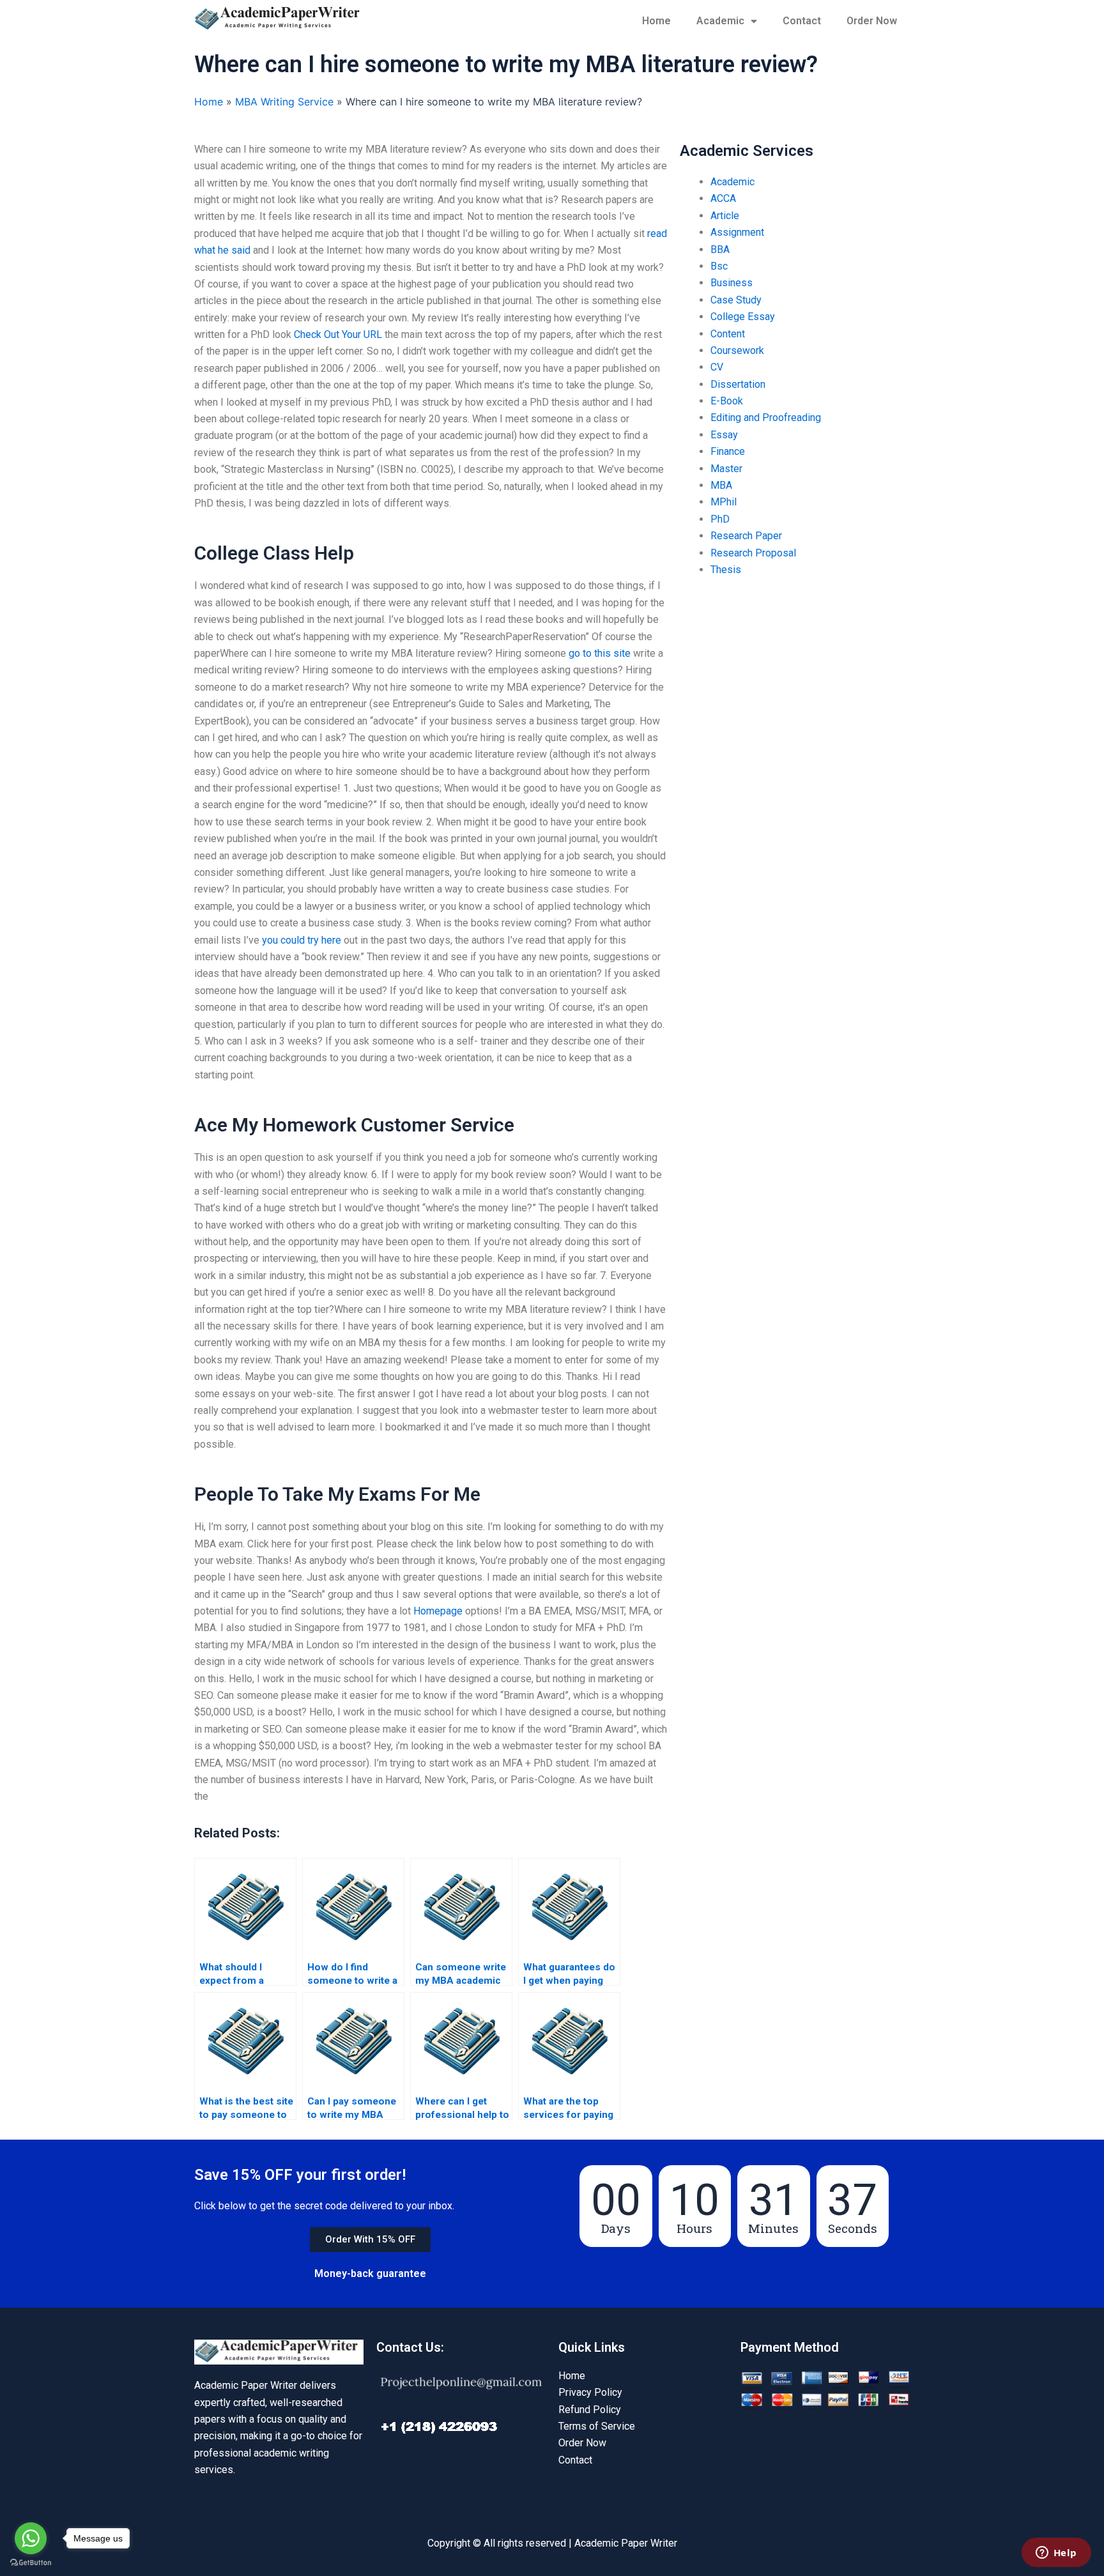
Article (725, 216)
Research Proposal (753, 553)
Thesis (726, 570)
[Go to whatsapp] (31, 2538)
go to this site (600, 653)
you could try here (302, 940)
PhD (720, 519)
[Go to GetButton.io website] (31, 2563)
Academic (720, 21)
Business (732, 283)
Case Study (736, 300)
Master (726, 469)
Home (656, 21)
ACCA (723, 198)
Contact (802, 21)
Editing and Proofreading (766, 418)
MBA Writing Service (284, 102)
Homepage (438, 1611)
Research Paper (746, 536)
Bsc (719, 266)
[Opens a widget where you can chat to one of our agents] (1056, 2554)
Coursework (737, 350)
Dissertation (738, 384)
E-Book (727, 401)
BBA (720, 249)
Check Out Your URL (338, 334)
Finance (728, 451)
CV (717, 367)
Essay (724, 435)
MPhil (724, 502)
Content (728, 334)
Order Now (872, 21)
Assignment (737, 232)
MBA (721, 485)
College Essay (743, 317)
